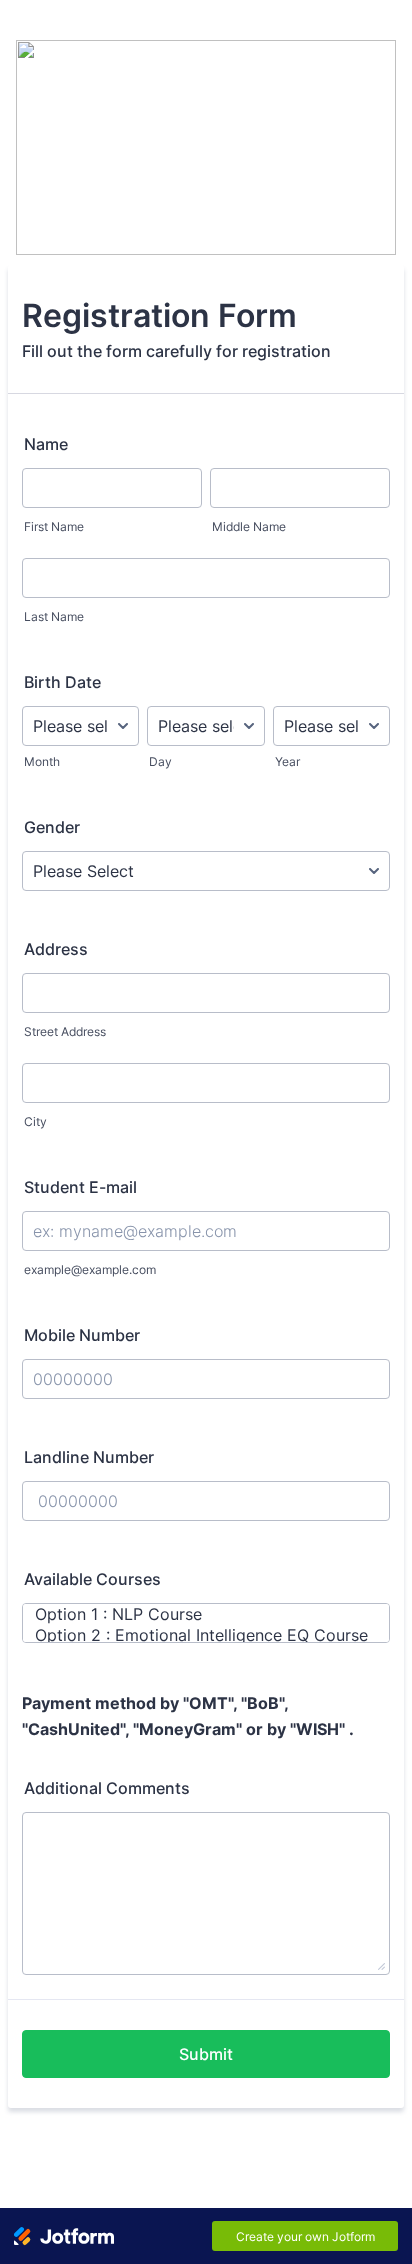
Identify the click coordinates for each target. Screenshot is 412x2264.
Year (287, 761)
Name (46, 444)
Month (42, 761)
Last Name (54, 616)
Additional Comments (107, 1788)
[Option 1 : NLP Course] (196, 1614)
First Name (54, 526)
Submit (206, 2054)
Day (160, 761)
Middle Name (249, 526)
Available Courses (92, 1579)
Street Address (65, 1031)
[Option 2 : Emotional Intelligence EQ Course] (196, 1635)
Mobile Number (82, 1335)
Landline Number (89, 1457)
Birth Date (62, 682)
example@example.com (90, 1269)
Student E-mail (80, 1187)
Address (56, 949)
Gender (52, 827)
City (35, 1121)
